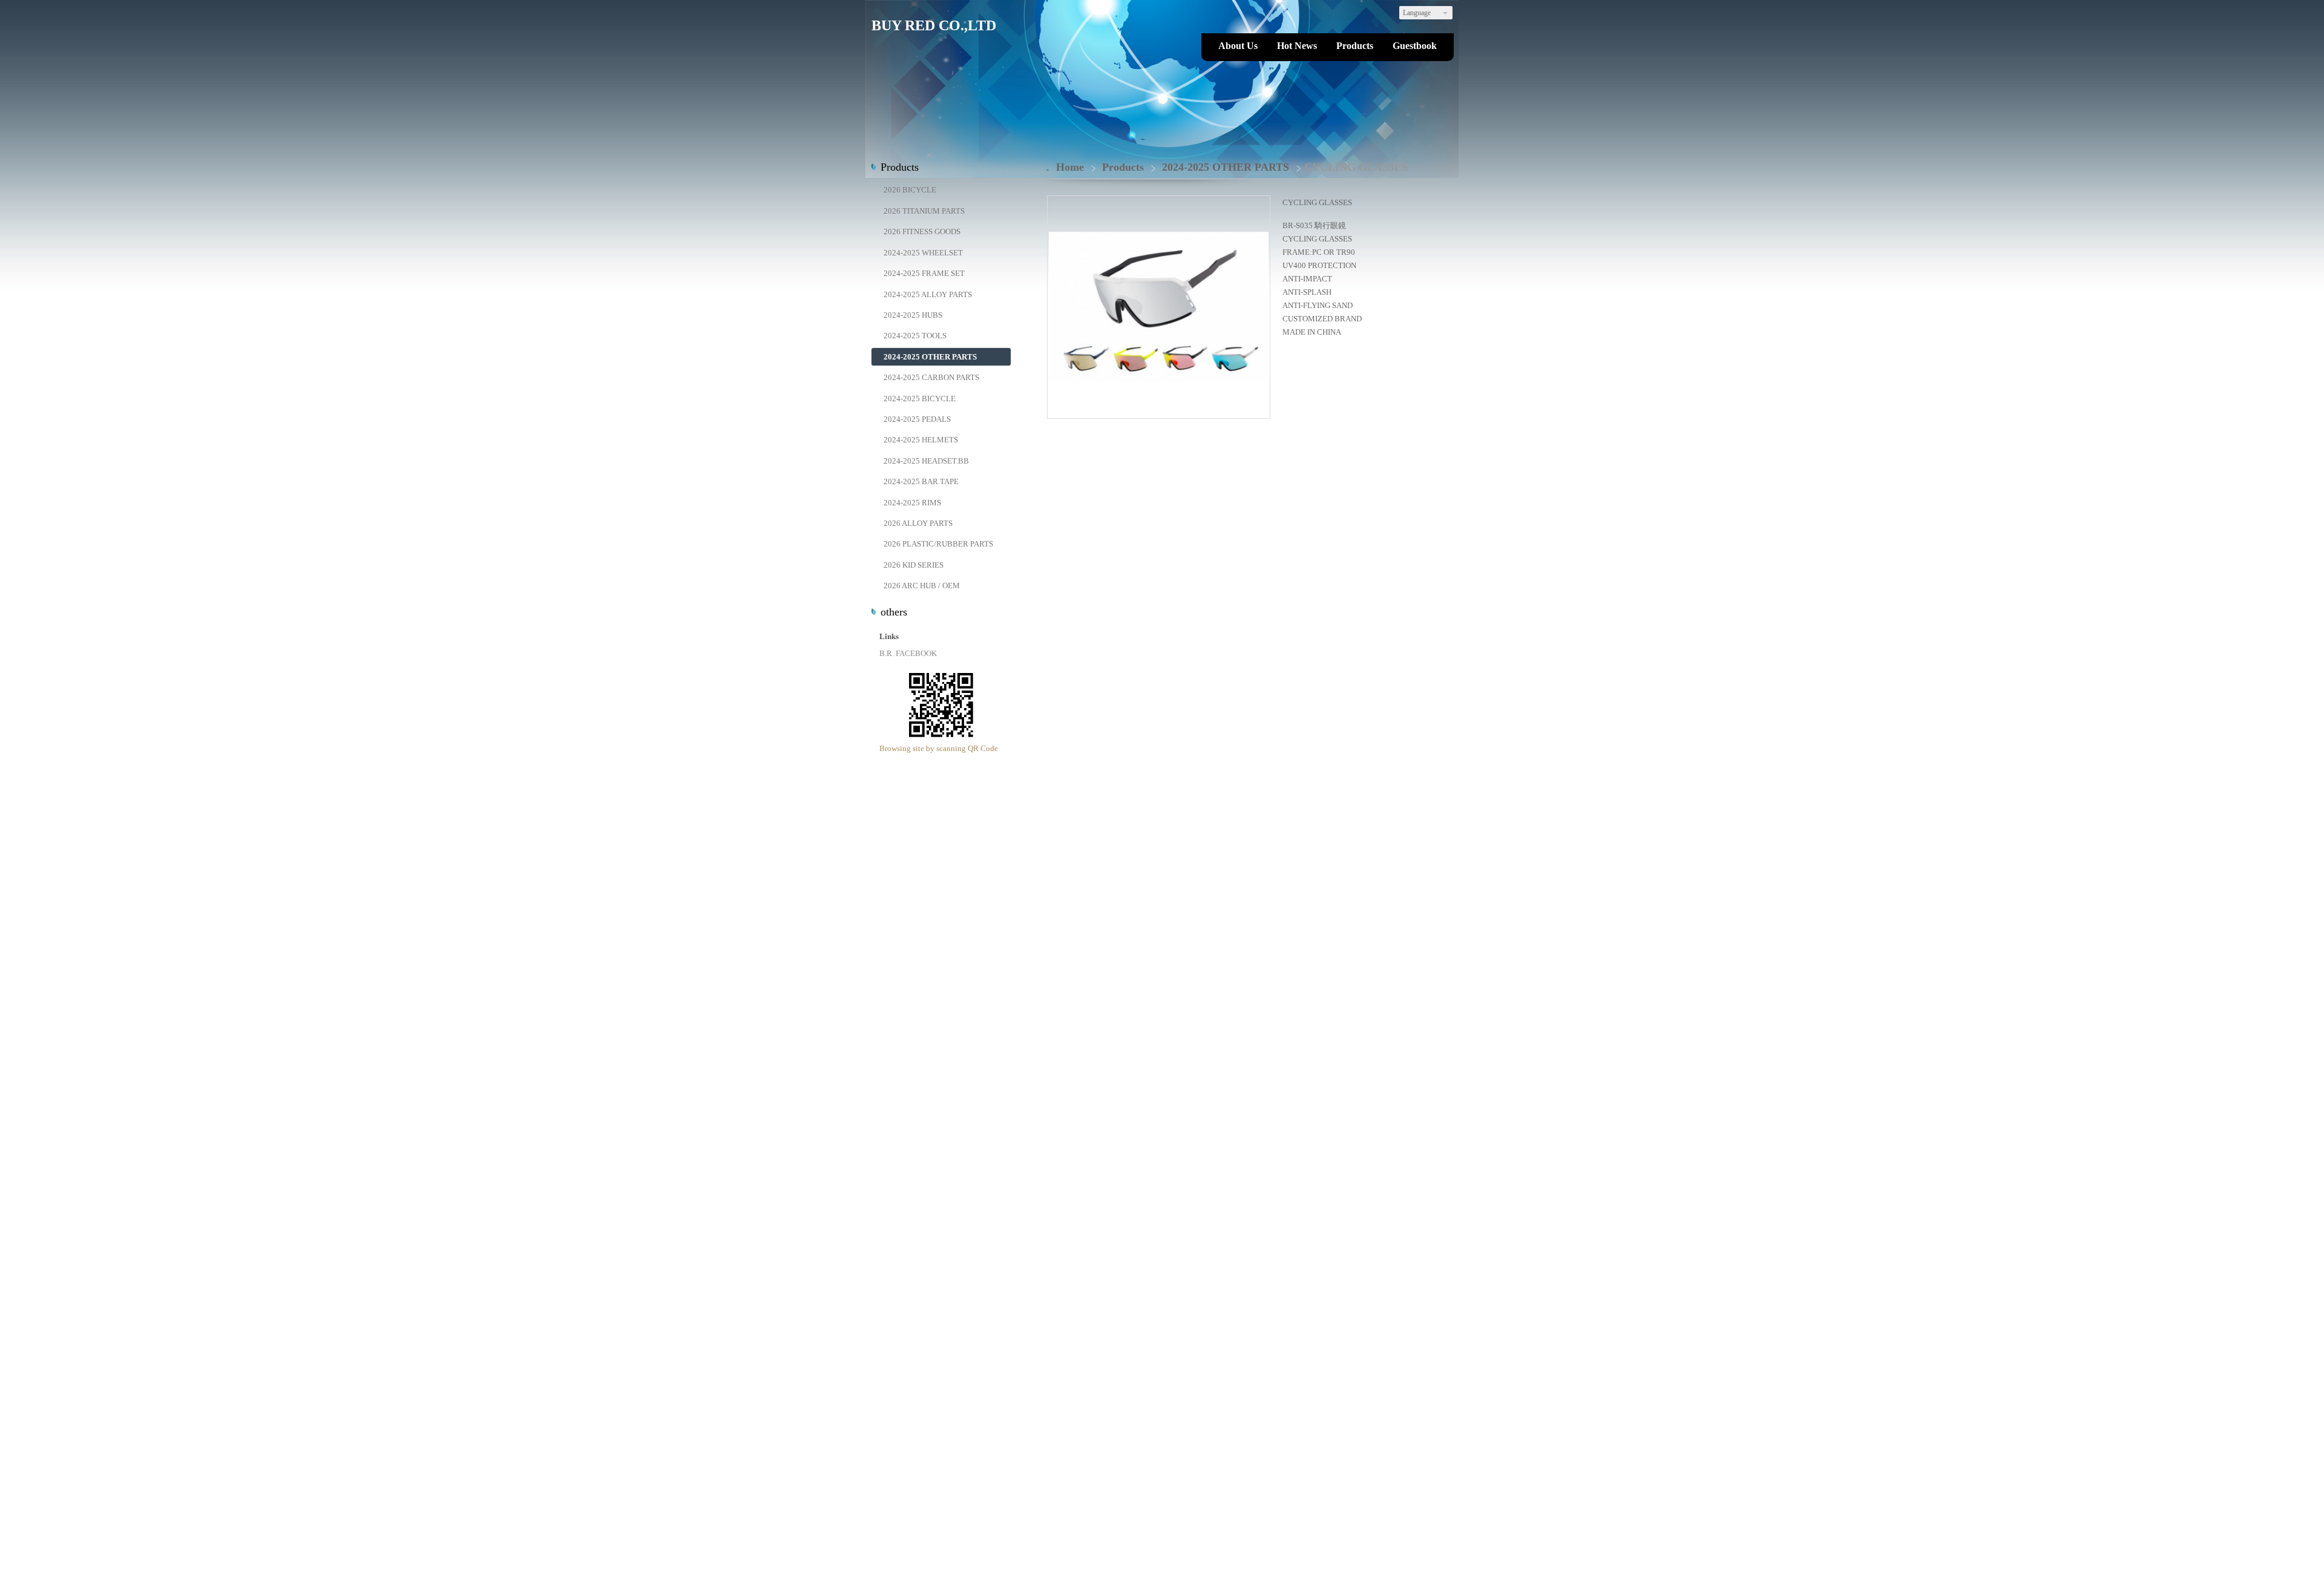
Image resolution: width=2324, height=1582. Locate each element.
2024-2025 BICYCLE (920, 399)
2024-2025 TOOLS (915, 336)
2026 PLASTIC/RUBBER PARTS (938, 544)
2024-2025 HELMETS (921, 440)
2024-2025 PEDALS (917, 419)
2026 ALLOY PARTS (918, 523)
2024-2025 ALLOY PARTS (928, 294)
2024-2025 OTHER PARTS (930, 357)
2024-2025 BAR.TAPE (921, 481)
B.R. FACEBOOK (908, 653)
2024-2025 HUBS (913, 315)
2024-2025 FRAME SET (924, 273)
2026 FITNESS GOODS (922, 231)
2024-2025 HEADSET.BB (926, 461)
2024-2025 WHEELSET (923, 253)
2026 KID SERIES (914, 565)
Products (1124, 167)
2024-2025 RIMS (912, 503)
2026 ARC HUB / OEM (922, 586)
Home (1070, 167)
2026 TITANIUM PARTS (924, 211)
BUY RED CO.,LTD (934, 25)
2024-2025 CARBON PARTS (931, 377)
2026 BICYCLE (910, 190)
